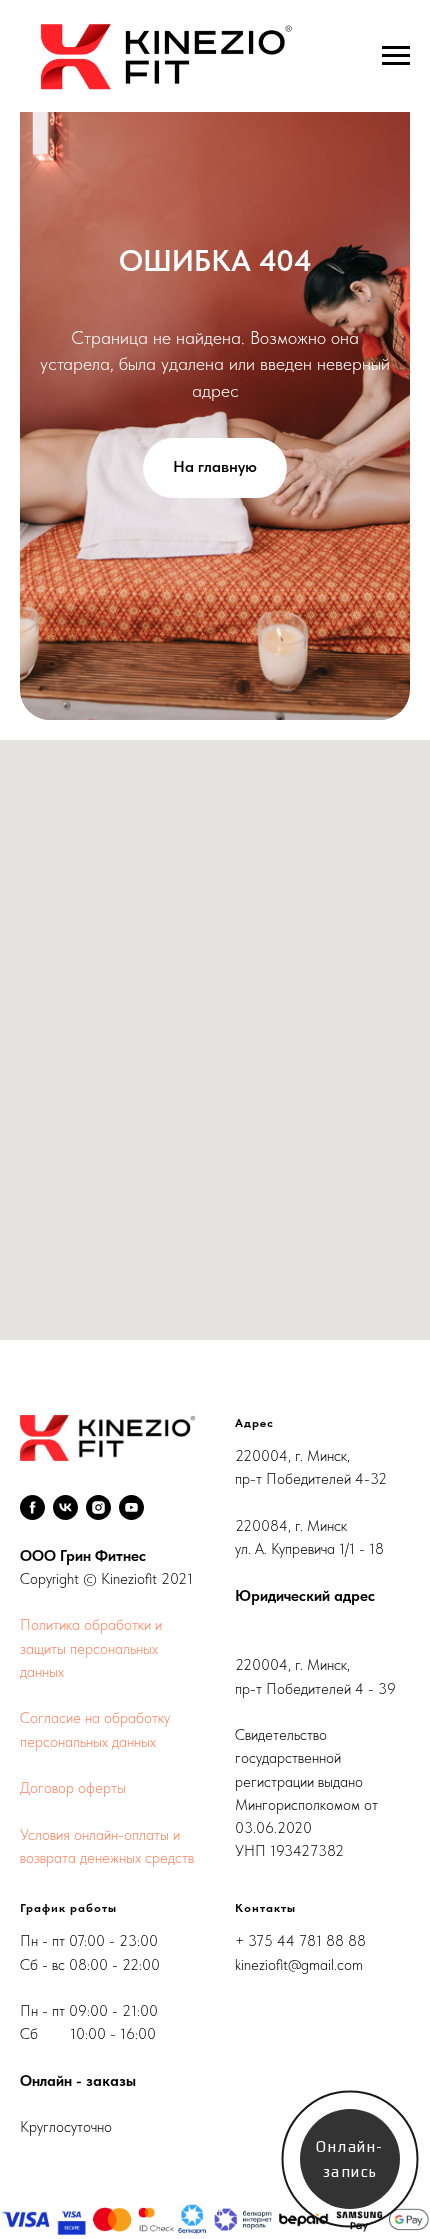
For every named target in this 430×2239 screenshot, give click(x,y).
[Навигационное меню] (396, 56)
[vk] (65, 1507)
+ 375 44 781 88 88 (300, 1941)
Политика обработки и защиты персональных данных (91, 1648)
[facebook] (32, 1507)
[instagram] (98, 1507)
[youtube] (131, 1507)
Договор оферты (73, 1788)
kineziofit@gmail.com (299, 1965)
